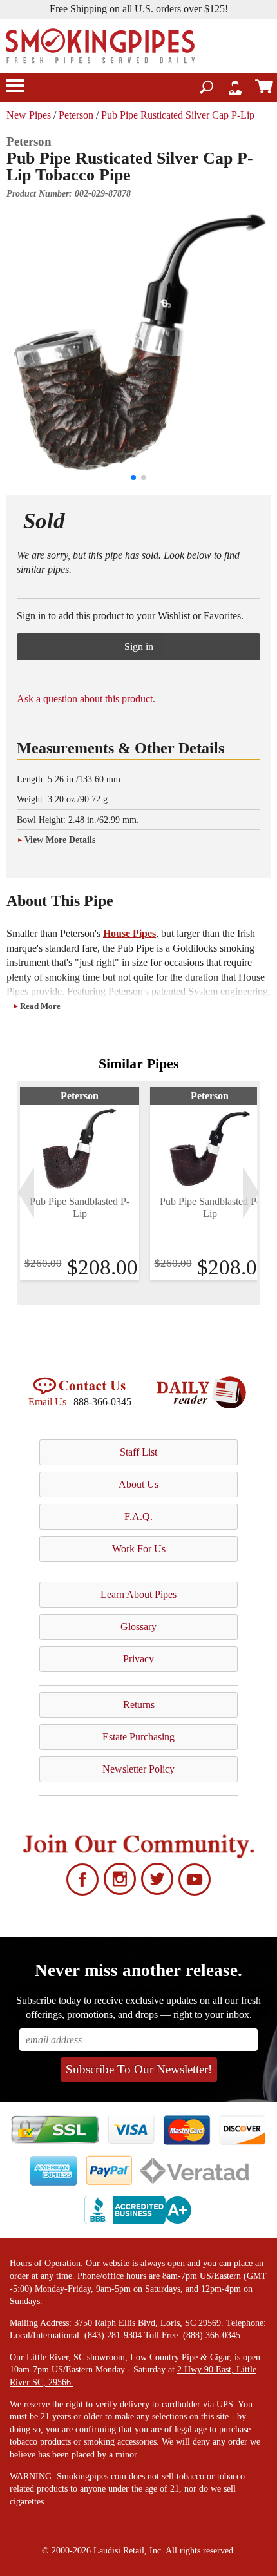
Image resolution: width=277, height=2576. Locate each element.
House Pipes (129, 933)
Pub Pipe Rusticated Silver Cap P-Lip (178, 115)
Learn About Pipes (138, 1594)
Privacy (138, 1659)
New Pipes (29, 115)
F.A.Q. (138, 1516)
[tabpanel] (80, 1184)
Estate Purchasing (138, 1737)
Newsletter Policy (138, 1769)
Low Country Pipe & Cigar (180, 2357)
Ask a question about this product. (86, 699)
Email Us (47, 1402)
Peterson (76, 115)
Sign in (139, 647)
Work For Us (139, 1549)
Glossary (138, 1627)
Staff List (138, 1452)
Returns (139, 1705)
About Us (138, 1484)
